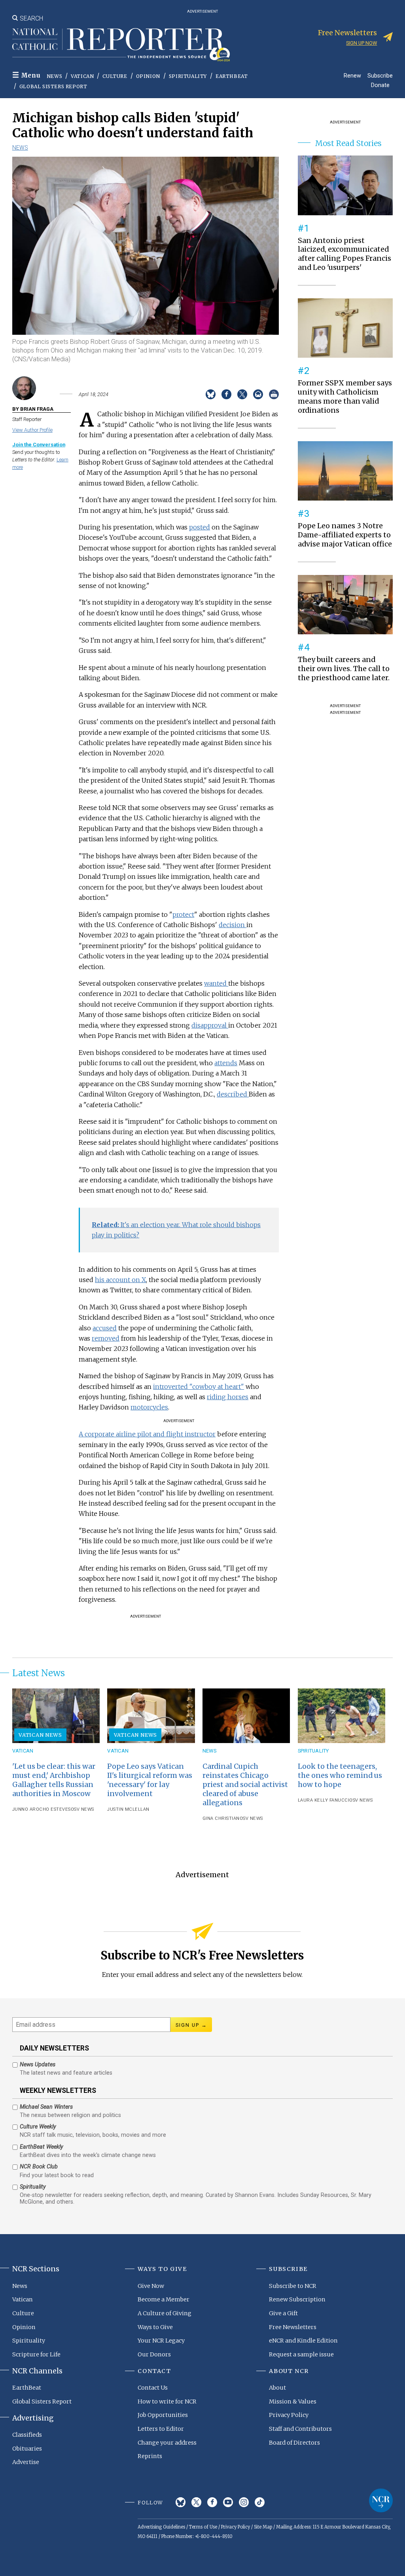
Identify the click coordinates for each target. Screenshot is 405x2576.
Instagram (244, 2502)
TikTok (260, 2502)
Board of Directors (294, 2443)
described (233, 1094)
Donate (380, 85)
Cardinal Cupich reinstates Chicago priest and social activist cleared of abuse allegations (245, 1785)
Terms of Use (203, 2527)
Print (274, 394)
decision (233, 925)
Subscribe (380, 75)
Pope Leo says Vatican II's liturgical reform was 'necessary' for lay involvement (150, 1780)
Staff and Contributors (300, 2429)
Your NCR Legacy (161, 2341)
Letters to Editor (161, 2429)
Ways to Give (155, 2327)
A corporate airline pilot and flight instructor (147, 1434)
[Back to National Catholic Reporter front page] (121, 45)
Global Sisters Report (53, 86)
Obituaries (27, 2449)
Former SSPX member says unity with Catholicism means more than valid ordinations (345, 397)
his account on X (120, 1280)
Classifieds (27, 2435)
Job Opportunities (163, 2415)
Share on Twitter (242, 394)
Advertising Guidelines (161, 2527)
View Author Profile (32, 430)
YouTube (228, 2502)
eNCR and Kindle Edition (303, 2341)
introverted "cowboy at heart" (199, 1387)
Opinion (148, 76)
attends (226, 1063)
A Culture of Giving (165, 2313)
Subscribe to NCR (293, 2286)
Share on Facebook (226, 394)
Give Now (151, 2286)
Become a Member (164, 2299)
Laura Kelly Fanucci (324, 1800)
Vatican (82, 76)
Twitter (196, 2502)
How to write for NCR (167, 2401)
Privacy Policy (289, 2415)
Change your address (167, 2443)
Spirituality (188, 76)
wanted (216, 983)
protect (183, 914)
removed (106, 1338)
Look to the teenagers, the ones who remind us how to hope (340, 1776)
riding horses (228, 1397)
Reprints (150, 2456)
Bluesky (181, 2502)
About (277, 2388)
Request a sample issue (301, 2354)
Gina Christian (221, 1818)
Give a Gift (283, 2313)
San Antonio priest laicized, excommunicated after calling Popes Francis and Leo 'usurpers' (344, 254)
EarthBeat (232, 76)
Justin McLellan (128, 1809)
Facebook (212, 2502)
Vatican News (40, 1735)
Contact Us (153, 2388)
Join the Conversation (39, 445)
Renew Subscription (297, 2299)
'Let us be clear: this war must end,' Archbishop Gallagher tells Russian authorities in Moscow (54, 1780)
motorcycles (149, 1407)
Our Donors (154, 2354)
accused (105, 1328)
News (54, 76)
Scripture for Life (36, 2354)
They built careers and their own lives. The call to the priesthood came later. (344, 669)
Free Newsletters (293, 2327)
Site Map (263, 2527)
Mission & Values (293, 2401)
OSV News (82, 1809)
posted (200, 527)
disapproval (210, 1025)
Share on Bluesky (211, 394)
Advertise (26, 2462)
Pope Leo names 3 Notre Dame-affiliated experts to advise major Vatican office (345, 535)
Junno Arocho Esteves (42, 1809)
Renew (352, 75)
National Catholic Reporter (381, 2500)
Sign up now (361, 43)
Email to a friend (258, 394)
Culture (115, 76)
